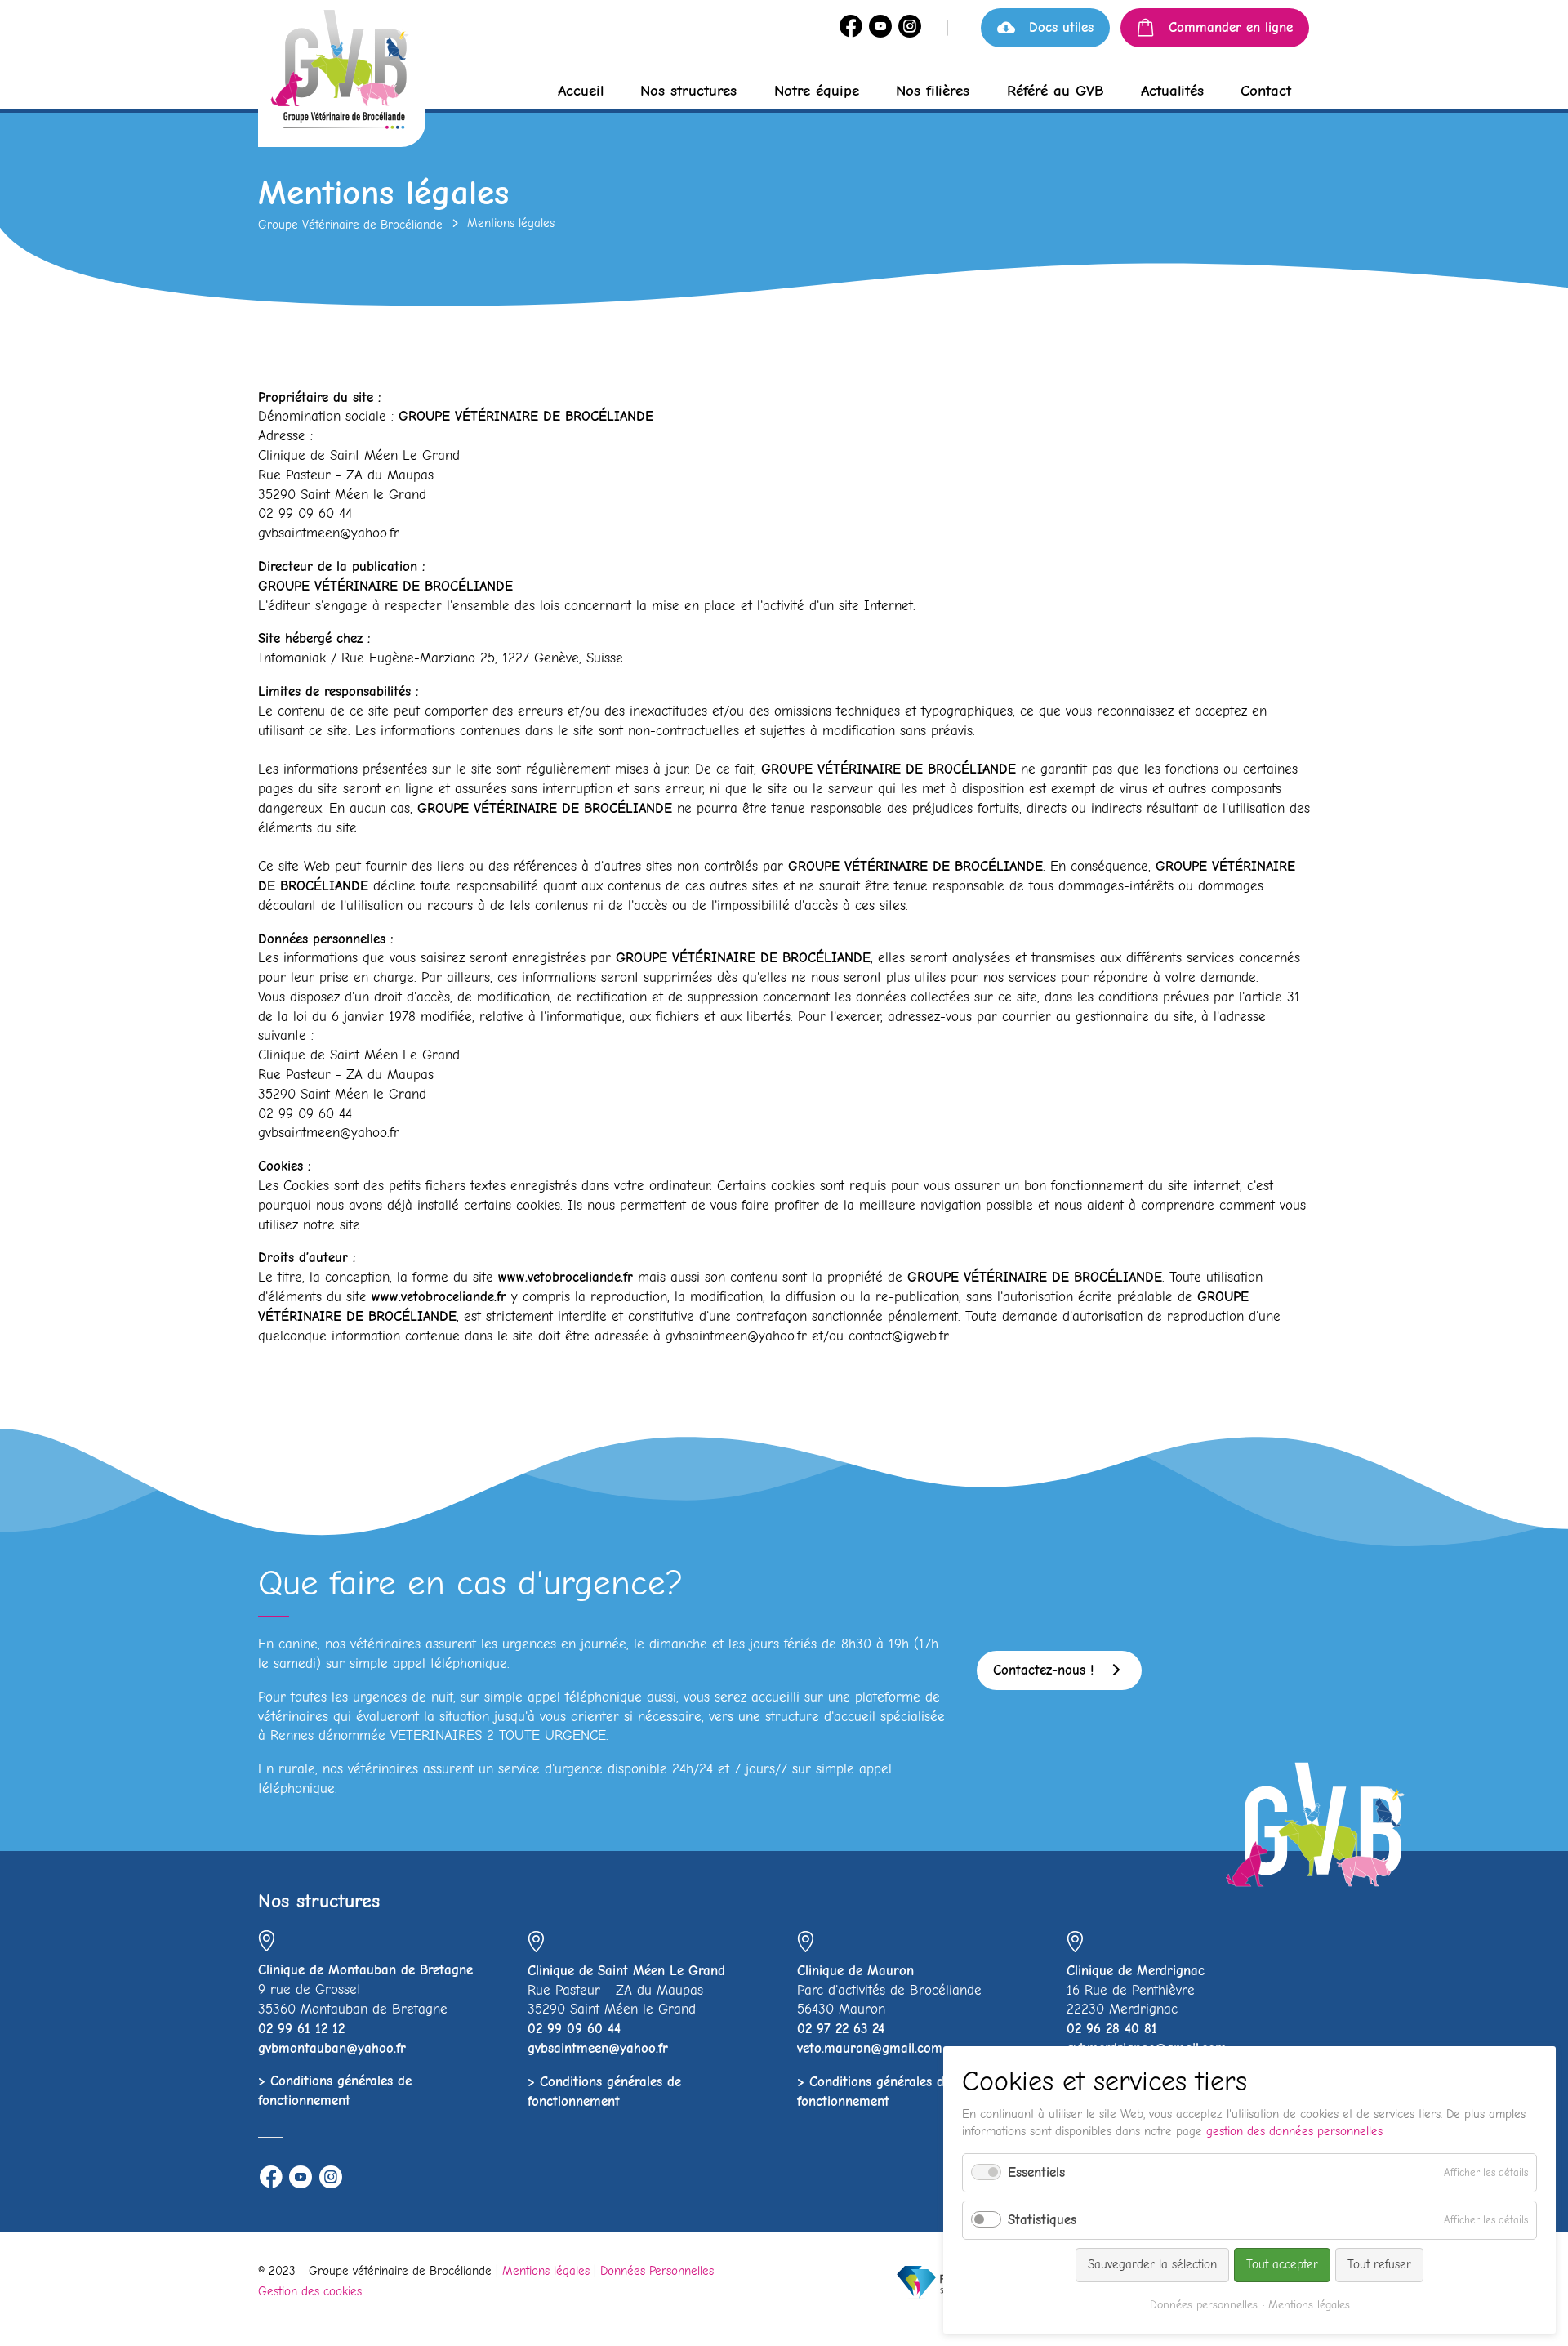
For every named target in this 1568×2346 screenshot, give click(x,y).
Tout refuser (1379, 2264)
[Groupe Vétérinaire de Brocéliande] (342, 76)
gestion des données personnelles (1294, 2131)
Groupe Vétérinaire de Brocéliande (350, 225)
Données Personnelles (657, 2271)
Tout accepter (1282, 2264)
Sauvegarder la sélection (1152, 2264)
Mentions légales (546, 2271)
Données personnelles (1204, 2305)
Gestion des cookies (310, 2291)
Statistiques (1042, 2220)
